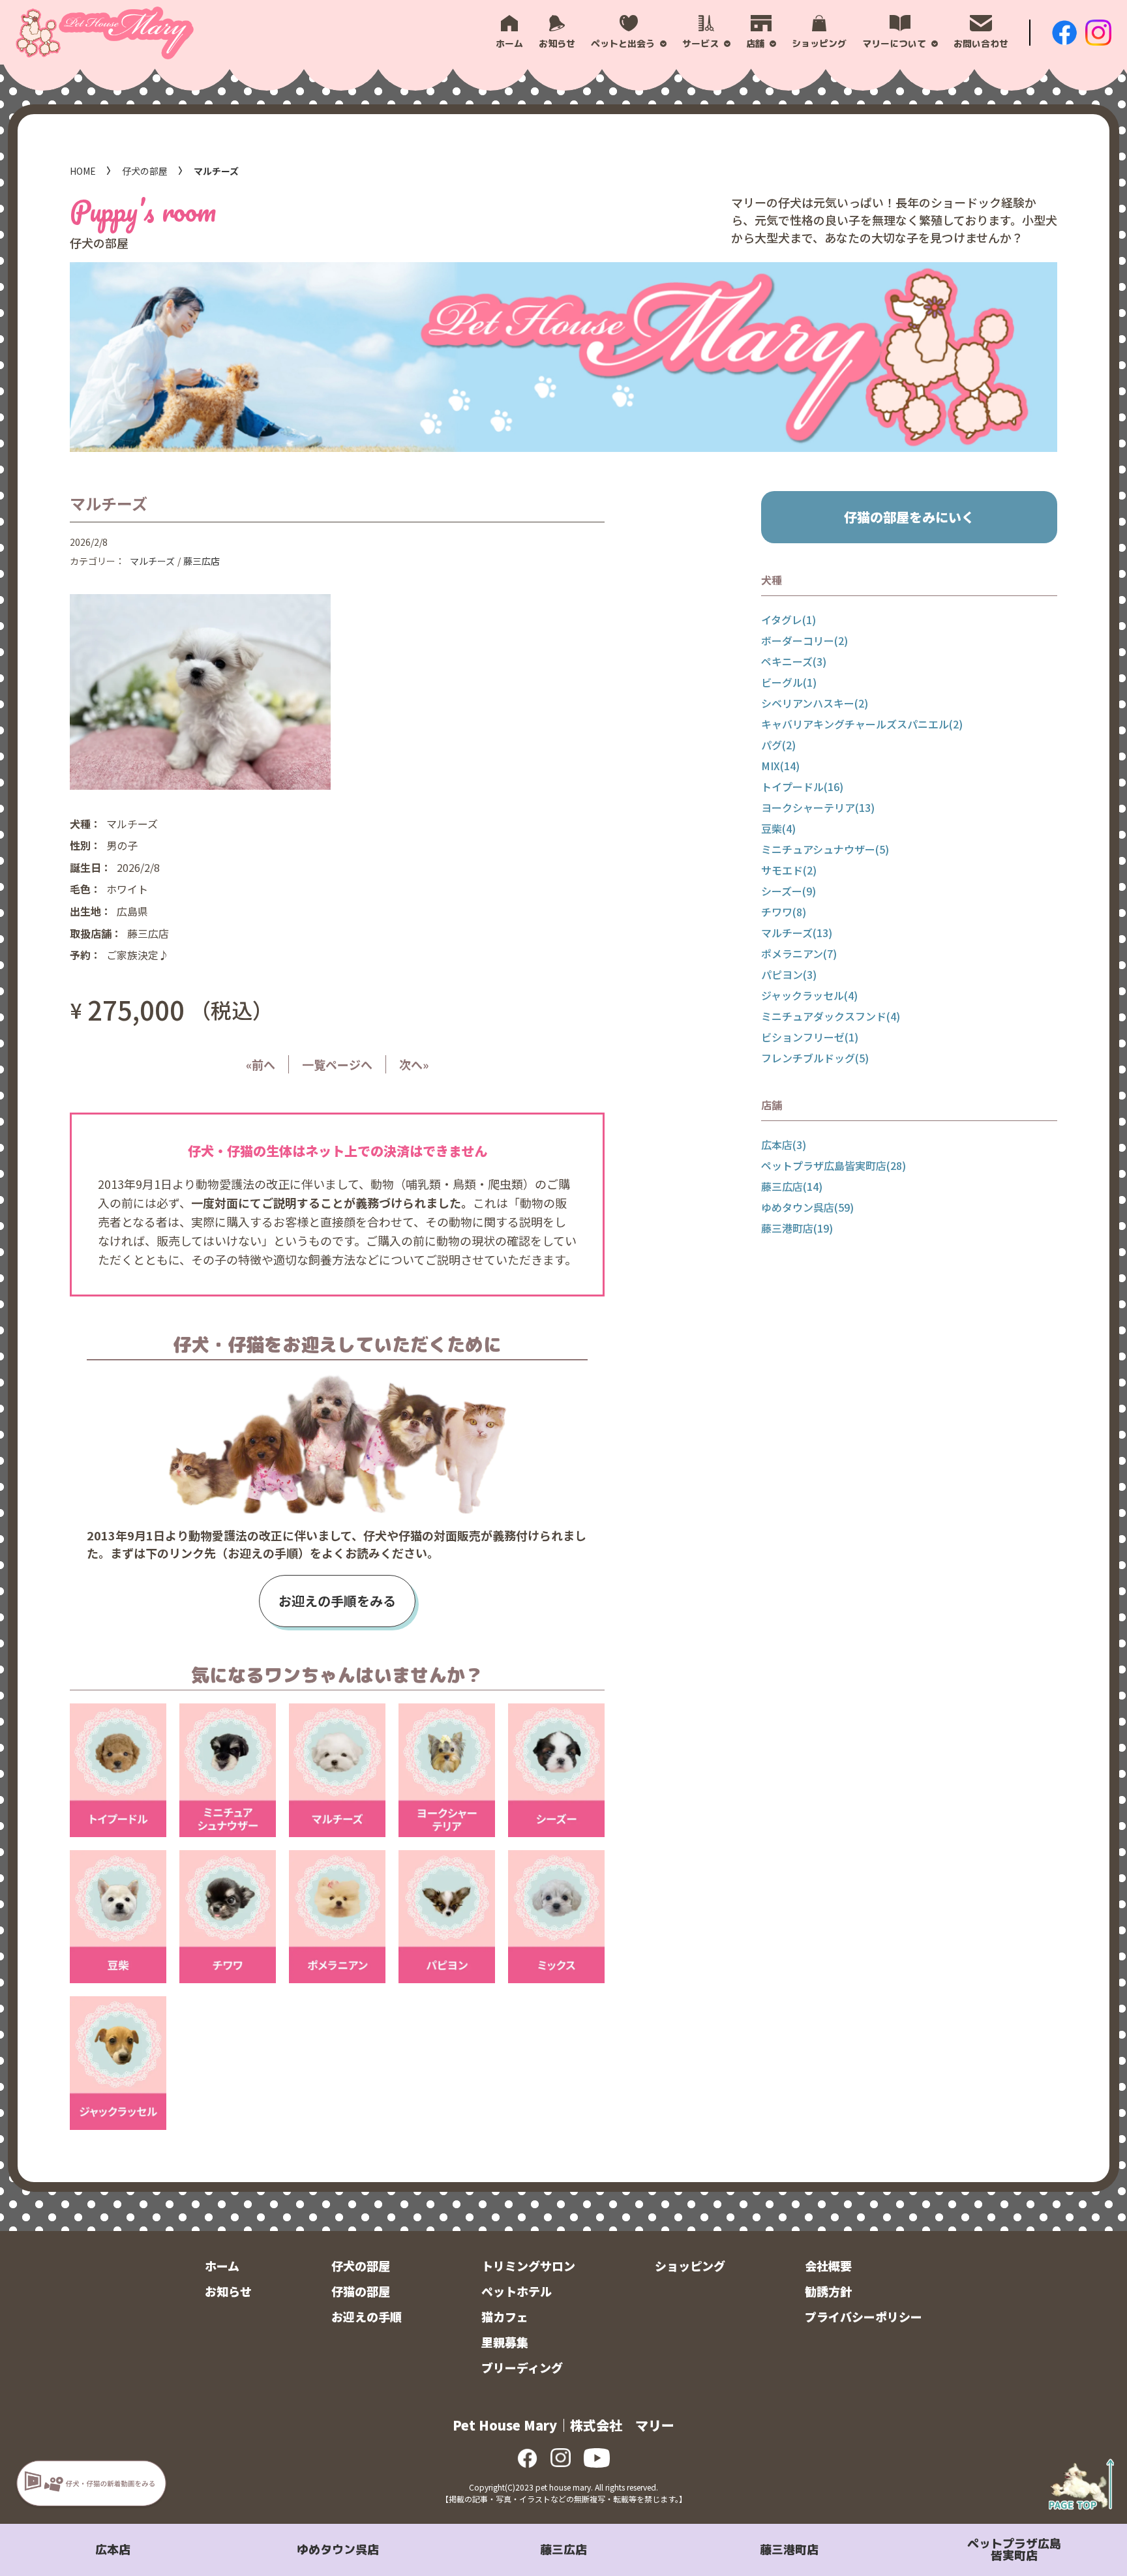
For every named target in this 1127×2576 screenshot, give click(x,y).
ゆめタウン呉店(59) (807, 1207)
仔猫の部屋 (361, 2291)
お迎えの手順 (367, 2316)
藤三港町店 (789, 2550)
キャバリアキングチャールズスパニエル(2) (862, 724)
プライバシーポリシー (864, 2316)
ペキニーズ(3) (794, 661)
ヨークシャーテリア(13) (818, 807)
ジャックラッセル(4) (809, 995)
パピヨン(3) (789, 974)
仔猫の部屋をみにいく (909, 517)
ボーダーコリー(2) (804, 640)
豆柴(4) (778, 828)
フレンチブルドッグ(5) (815, 1058)
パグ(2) (778, 745)
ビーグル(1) (789, 682)
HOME (83, 171)
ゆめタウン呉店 (338, 2550)
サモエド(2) (789, 870)
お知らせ (228, 2291)
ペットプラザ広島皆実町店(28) (834, 1165)
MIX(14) (780, 766)
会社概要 (828, 2266)
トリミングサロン (528, 2266)
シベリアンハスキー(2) (815, 703)
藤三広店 (563, 2550)
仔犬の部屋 (145, 171)
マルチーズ (152, 561)
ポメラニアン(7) (799, 953)
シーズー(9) (789, 891)
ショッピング (690, 2266)
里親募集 (505, 2342)
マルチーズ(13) (797, 933)
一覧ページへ (337, 1064)
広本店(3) (784, 1145)
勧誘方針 (828, 2291)
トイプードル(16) (802, 786)
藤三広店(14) (792, 1186)
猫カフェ (505, 2316)
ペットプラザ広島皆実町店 (1014, 2550)
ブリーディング (522, 2367)
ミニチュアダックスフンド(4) (831, 1016)
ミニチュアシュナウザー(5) (825, 849)
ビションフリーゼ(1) (810, 1037)
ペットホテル (517, 2291)
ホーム (222, 2266)
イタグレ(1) (789, 620)
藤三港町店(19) (797, 1228)
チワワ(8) (784, 912)
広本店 (113, 2550)
